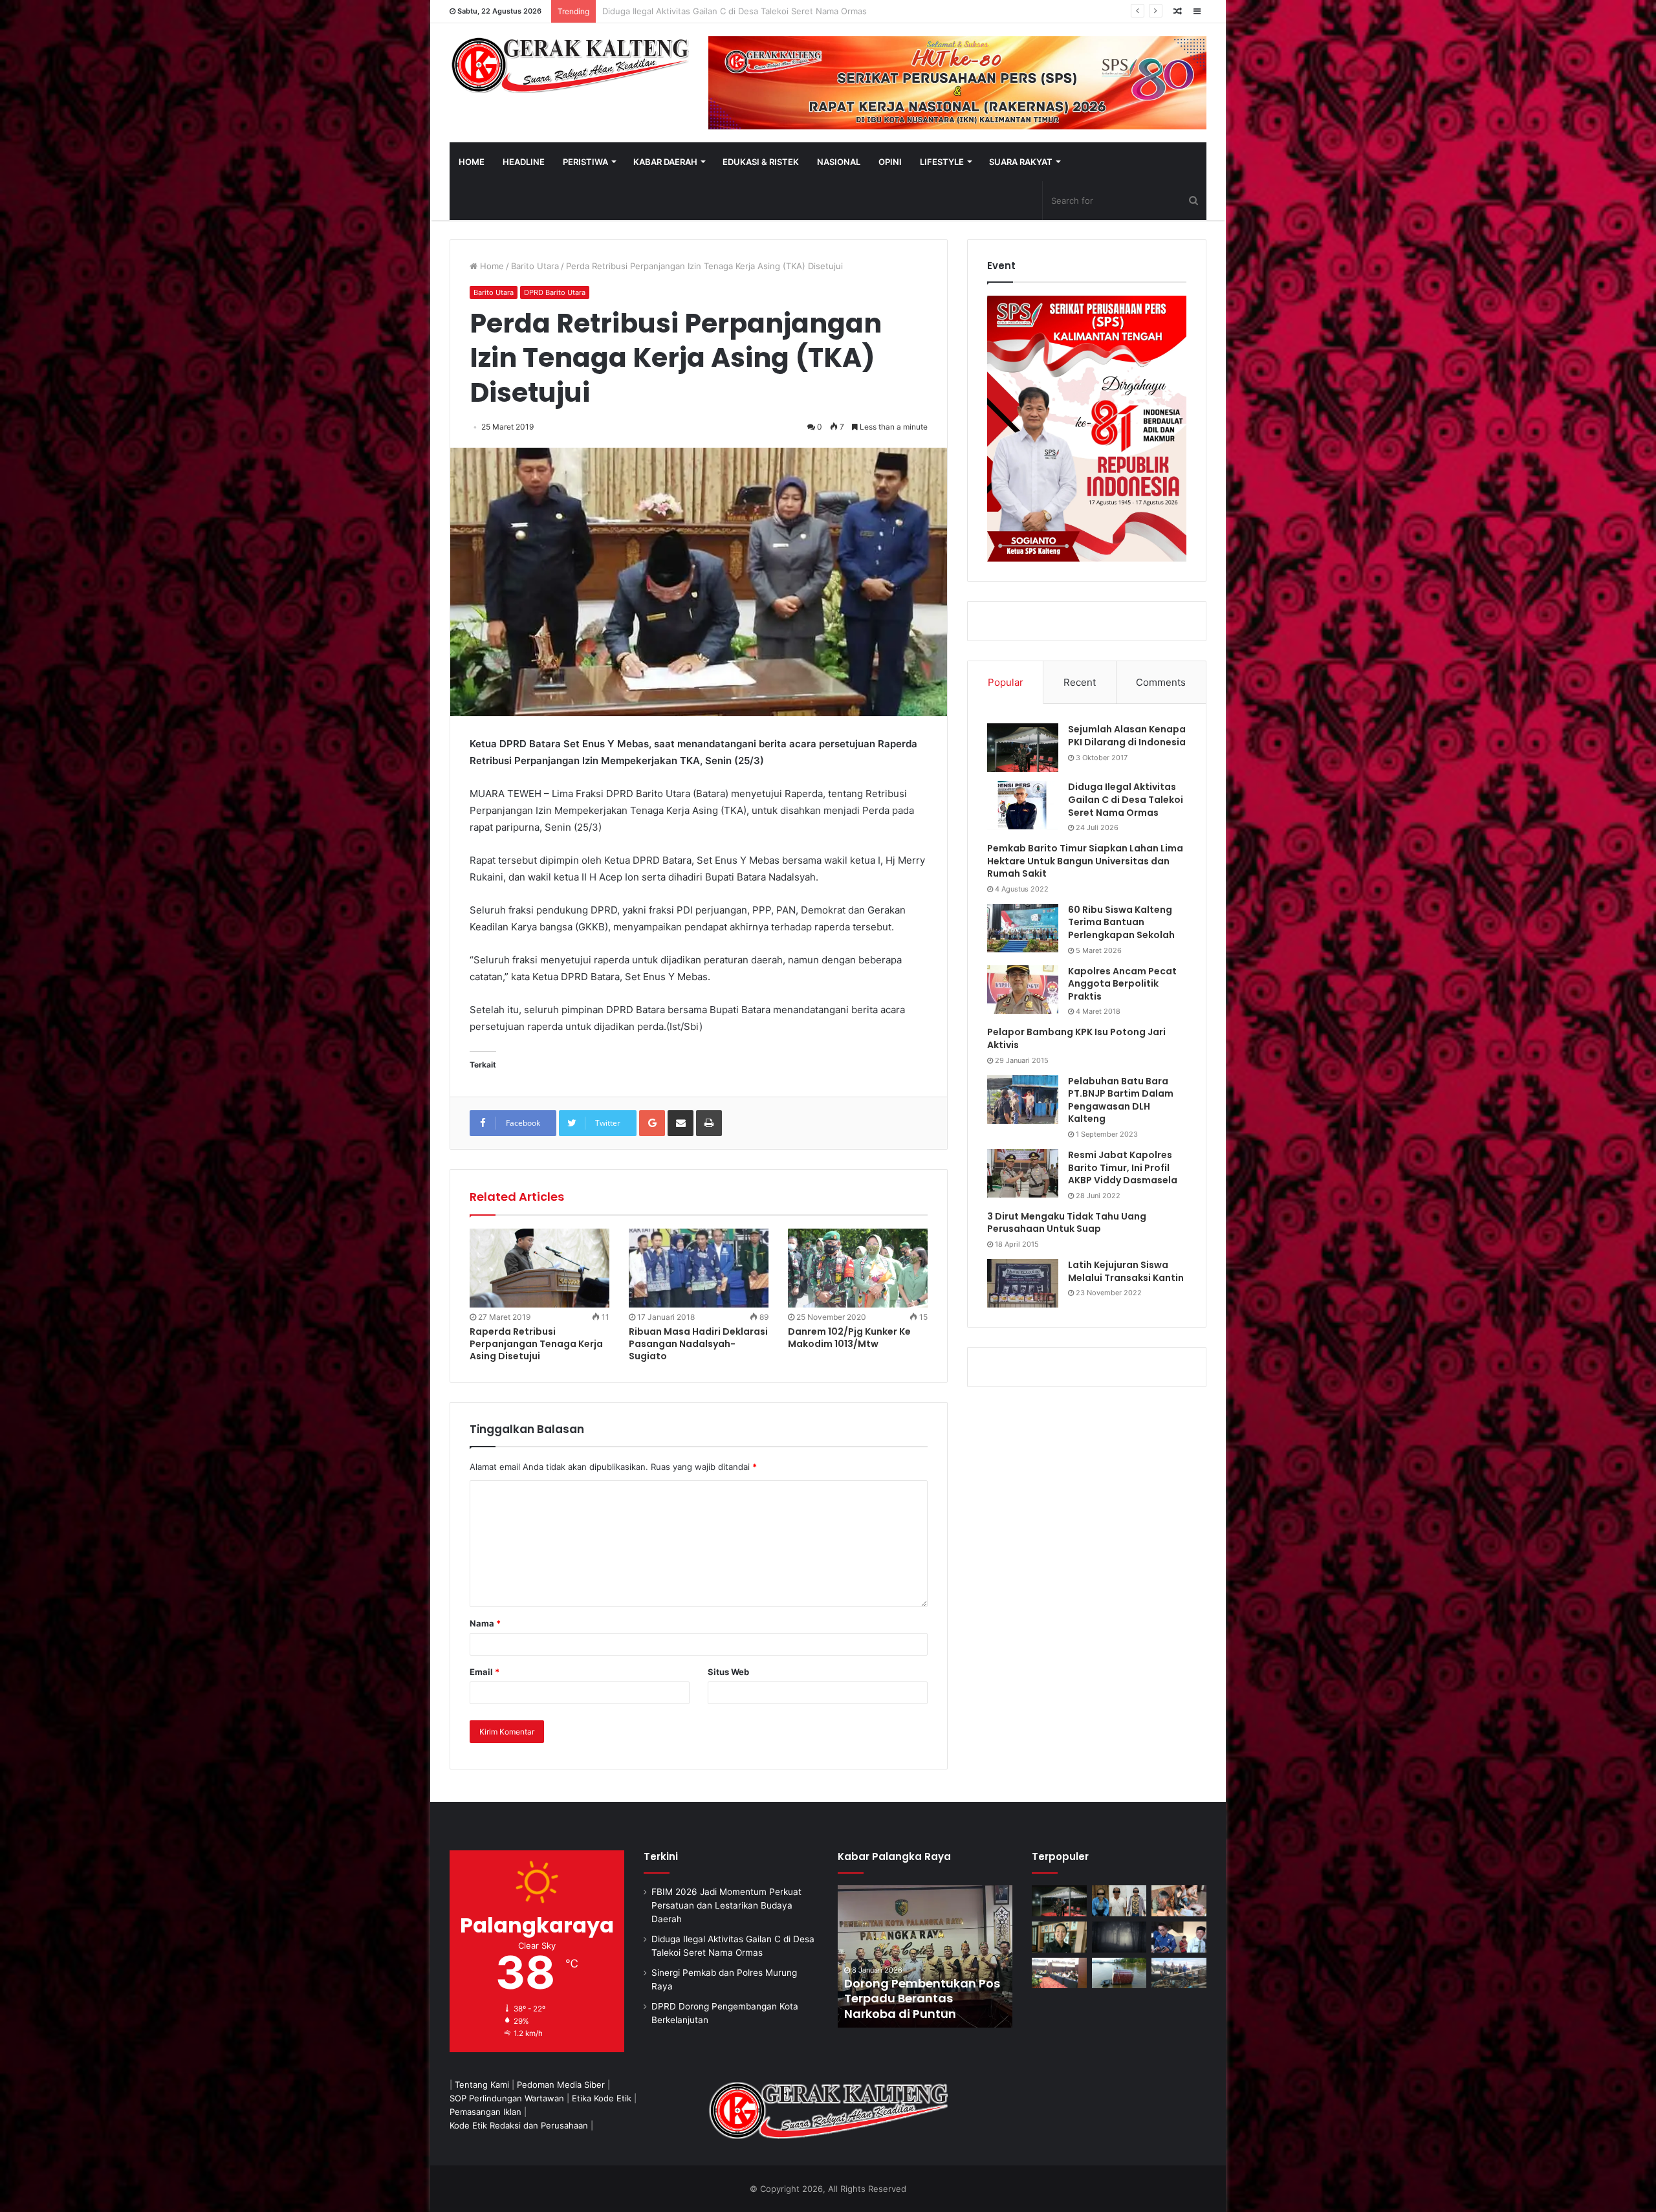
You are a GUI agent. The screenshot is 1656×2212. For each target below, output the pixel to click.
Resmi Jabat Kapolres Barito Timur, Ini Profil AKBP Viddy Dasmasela (1123, 1167)
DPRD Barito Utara (555, 292)
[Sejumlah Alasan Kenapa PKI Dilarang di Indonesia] (1023, 748)
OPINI (890, 162)
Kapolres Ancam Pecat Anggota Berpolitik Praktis (1122, 984)
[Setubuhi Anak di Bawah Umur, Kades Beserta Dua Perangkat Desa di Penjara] (1119, 1901)
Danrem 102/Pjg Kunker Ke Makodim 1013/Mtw (849, 1338)
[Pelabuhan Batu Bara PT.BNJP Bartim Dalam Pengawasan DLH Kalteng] (1023, 1100)
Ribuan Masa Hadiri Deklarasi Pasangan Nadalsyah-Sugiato (698, 1344)
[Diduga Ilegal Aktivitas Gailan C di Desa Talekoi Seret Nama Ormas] (1023, 805)
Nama (485, 1623)
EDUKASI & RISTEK (761, 162)
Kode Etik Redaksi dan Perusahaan (519, 2125)
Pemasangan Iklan (485, 2112)
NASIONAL (839, 162)
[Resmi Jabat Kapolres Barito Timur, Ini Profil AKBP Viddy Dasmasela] (1023, 1173)
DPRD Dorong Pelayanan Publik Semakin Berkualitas (706, 11)
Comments (1161, 682)
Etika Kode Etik (602, 2098)
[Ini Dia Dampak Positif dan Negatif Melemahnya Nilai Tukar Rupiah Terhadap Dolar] (1059, 1937)
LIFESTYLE (942, 162)
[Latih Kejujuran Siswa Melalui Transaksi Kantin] (1023, 1283)
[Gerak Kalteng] (569, 65)
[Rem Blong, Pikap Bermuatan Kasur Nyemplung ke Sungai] (1119, 1973)
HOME (472, 162)
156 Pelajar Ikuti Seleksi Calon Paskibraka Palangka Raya (912, 1998)
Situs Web (728, 1672)
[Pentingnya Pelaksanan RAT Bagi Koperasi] (1179, 1937)
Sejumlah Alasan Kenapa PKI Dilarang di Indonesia (1127, 736)
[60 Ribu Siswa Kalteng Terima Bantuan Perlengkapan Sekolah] (1023, 928)
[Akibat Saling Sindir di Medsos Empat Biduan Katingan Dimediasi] (1179, 1901)
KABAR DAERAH (665, 162)
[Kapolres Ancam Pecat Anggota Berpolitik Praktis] (1023, 990)
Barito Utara (535, 266)
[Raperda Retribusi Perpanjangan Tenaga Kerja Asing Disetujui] (539, 1268)
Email (485, 1672)
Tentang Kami (482, 2085)
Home (491, 266)
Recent (1080, 682)
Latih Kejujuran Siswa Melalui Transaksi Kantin (1126, 1271)
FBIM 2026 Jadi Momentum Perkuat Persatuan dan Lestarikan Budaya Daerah (726, 1905)
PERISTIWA (585, 162)
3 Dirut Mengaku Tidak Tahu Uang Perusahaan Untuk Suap (1067, 1223)
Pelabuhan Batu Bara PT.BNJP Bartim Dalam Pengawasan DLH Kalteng (1121, 1100)
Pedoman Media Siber (561, 2085)
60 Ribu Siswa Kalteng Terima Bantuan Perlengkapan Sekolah (1121, 922)
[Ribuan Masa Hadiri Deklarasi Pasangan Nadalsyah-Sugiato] (699, 1268)
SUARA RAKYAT (1021, 162)
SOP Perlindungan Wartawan (507, 2098)
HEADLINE (524, 162)
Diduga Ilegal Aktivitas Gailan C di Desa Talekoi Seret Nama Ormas (1126, 799)
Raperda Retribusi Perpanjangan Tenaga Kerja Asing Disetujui (536, 1344)
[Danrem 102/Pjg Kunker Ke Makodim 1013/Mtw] (858, 1268)
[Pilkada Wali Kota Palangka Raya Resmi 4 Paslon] (1059, 1973)
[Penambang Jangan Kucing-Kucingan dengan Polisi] (1179, 1973)
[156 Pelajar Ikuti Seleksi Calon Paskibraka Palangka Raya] (925, 1956)
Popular (1006, 682)
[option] (925, 1956)
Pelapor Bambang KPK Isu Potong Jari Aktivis (1076, 1038)
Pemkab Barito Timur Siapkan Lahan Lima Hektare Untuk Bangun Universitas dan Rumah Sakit (1085, 861)
